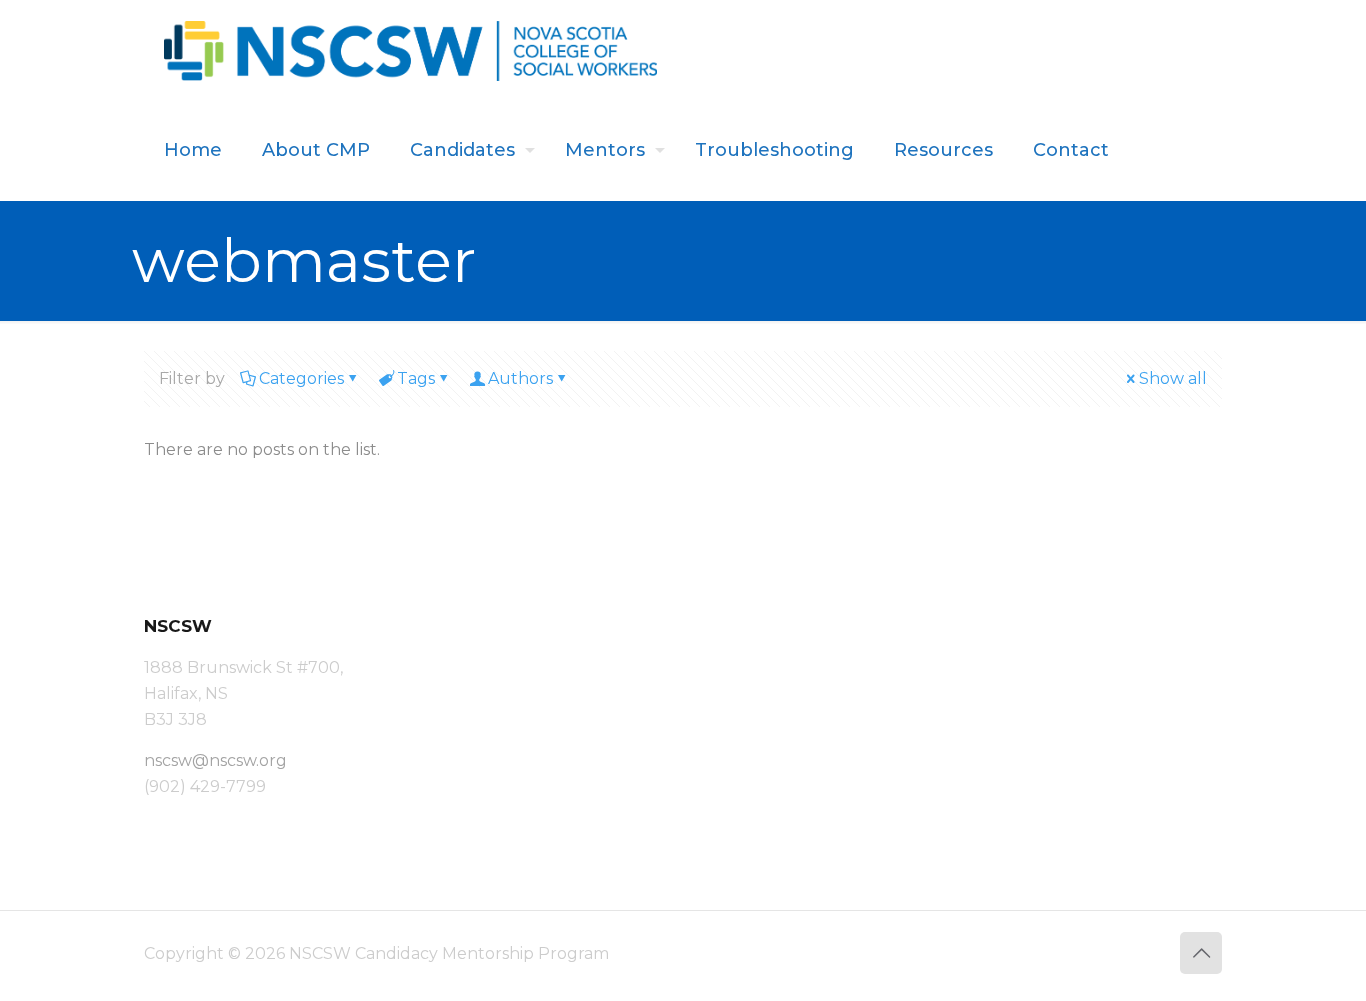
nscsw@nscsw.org (215, 760)
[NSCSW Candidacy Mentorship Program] (410, 50)
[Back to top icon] (1201, 953)
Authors (520, 378)
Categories (301, 378)
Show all (1173, 378)
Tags (416, 378)
